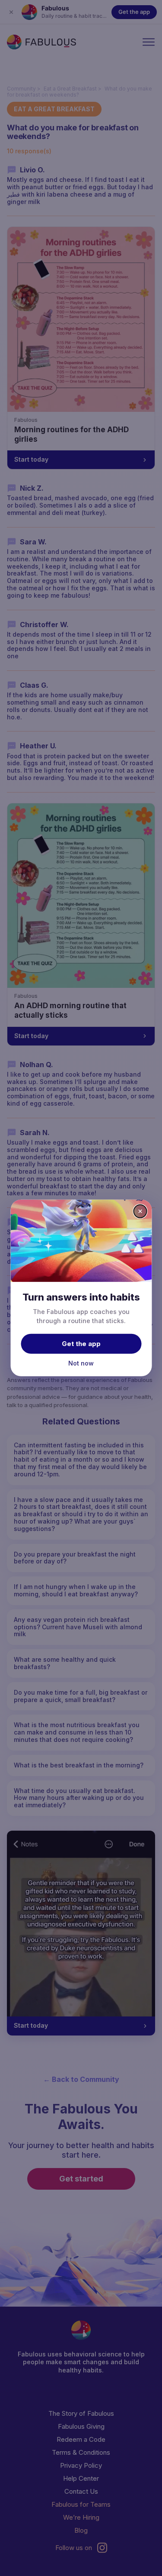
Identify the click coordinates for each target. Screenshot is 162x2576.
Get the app (81, 1343)
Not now (81, 1363)
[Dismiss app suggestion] (140, 1211)
